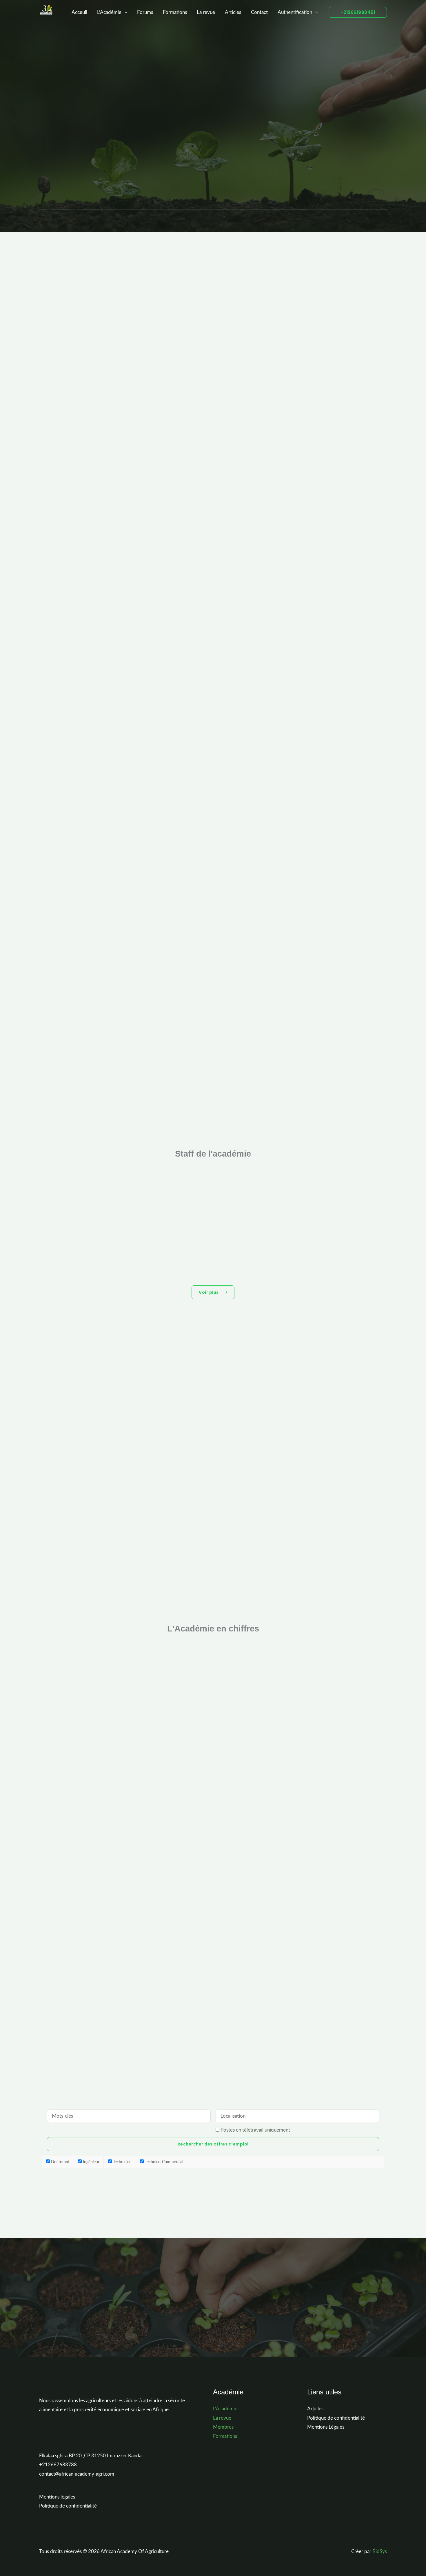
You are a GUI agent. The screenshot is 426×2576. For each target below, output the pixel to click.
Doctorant (60, 2162)
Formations (175, 12)
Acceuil (79, 12)
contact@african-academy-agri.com (77, 2474)
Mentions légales (57, 2497)
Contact (259, 12)
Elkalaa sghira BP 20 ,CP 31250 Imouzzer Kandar (91, 2456)
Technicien (122, 2162)
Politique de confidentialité (68, 2506)
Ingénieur (91, 2162)
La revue (206, 12)
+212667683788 (58, 2465)
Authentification (295, 12)
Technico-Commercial (163, 2162)
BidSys (380, 2551)
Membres (223, 2427)
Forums (145, 12)
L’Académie (109, 12)
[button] (358, 12)
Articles (233, 12)
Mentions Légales (326, 2427)
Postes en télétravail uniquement (255, 2130)
